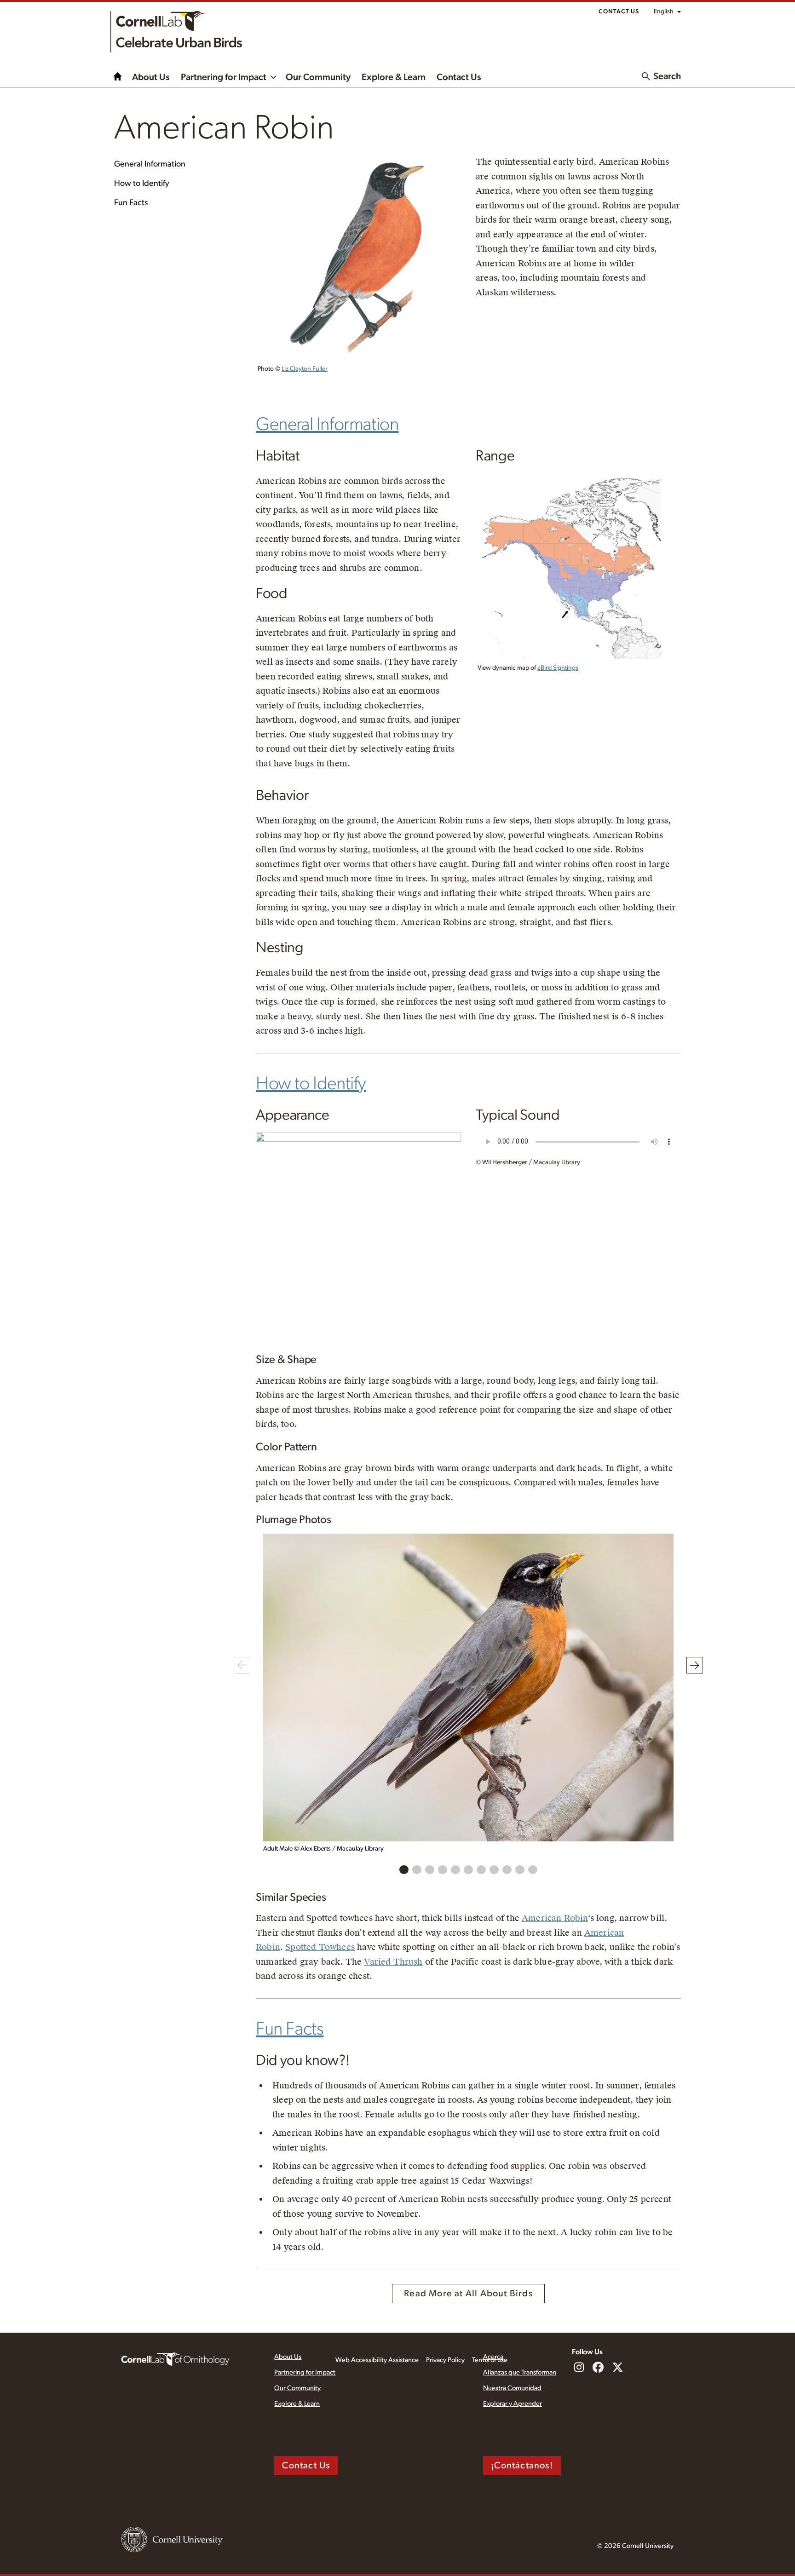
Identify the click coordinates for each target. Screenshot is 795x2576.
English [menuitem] (664, 11)
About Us (151, 77)
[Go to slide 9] (507, 1870)
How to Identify (142, 184)
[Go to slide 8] (494, 1870)
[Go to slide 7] (481, 1870)
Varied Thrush (393, 1962)
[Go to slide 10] (520, 1870)
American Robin (555, 1918)
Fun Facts (131, 203)
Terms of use (490, 2360)
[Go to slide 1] (404, 1870)
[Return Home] (176, 32)
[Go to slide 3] (430, 1870)
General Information (150, 164)
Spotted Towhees (320, 1947)
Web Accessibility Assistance (377, 2360)
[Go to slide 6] (468, 1870)
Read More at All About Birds (468, 2294)
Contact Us (619, 12)
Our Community (318, 77)
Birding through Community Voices (118, 76)
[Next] (695, 1665)
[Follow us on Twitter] (617, 2368)
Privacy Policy (445, 2360)
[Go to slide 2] (417, 1870)
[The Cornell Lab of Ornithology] (175, 2358)
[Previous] (242, 1665)
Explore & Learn (394, 77)
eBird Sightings (558, 668)
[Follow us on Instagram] (579, 2368)
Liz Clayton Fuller (305, 369)
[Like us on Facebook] (598, 2368)
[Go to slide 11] (533, 1870)
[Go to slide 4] (443, 1870)
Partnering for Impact (224, 77)
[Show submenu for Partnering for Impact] (273, 76)
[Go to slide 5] (455, 1870)
